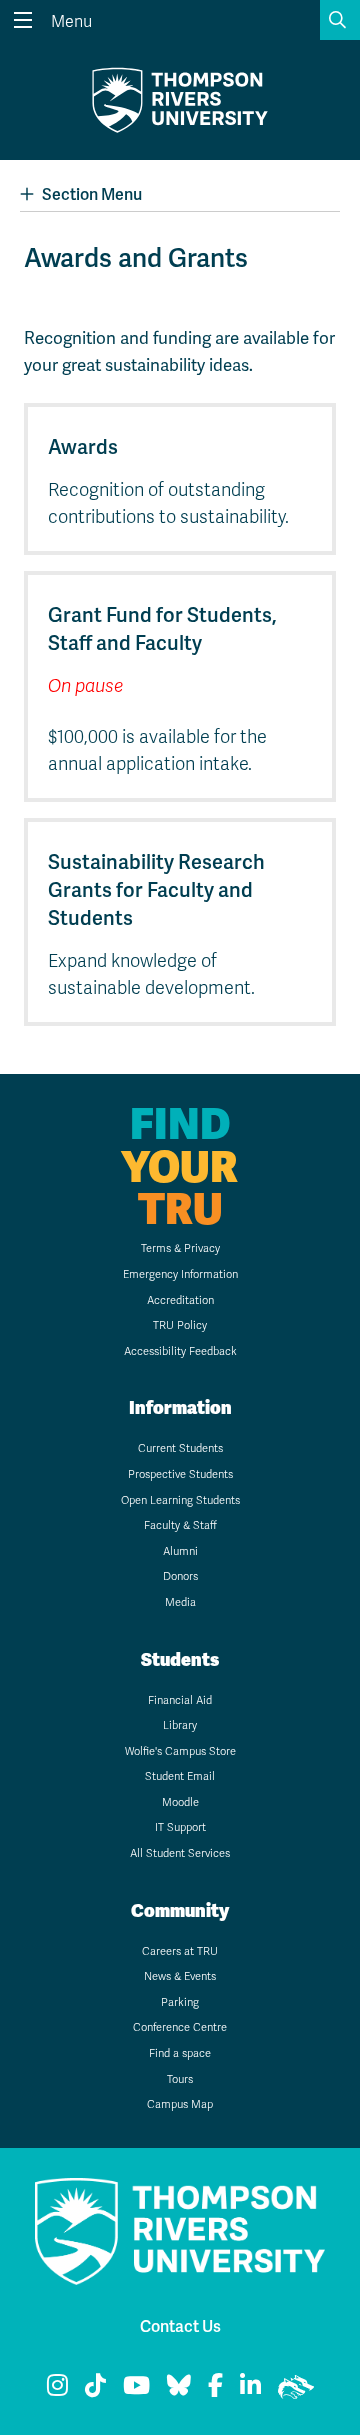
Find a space (180, 2053)
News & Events (180, 1976)
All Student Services (180, 1853)
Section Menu (92, 194)
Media (180, 1602)
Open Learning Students (180, 1500)
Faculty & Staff (180, 1525)
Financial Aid (180, 1700)
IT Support (180, 1827)
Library (180, 1725)
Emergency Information (180, 1274)
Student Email (180, 1776)
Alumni (180, 1551)
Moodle (180, 1802)
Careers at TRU (180, 1951)
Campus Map (180, 2104)
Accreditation (180, 1300)
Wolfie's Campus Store (180, 1751)
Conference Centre (180, 2027)
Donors (180, 1576)
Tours (180, 2079)
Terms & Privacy (180, 1248)
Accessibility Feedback (180, 1351)
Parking (180, 2002)
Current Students (180, 1448)
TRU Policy (180, 1325)
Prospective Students (180, 1474)
